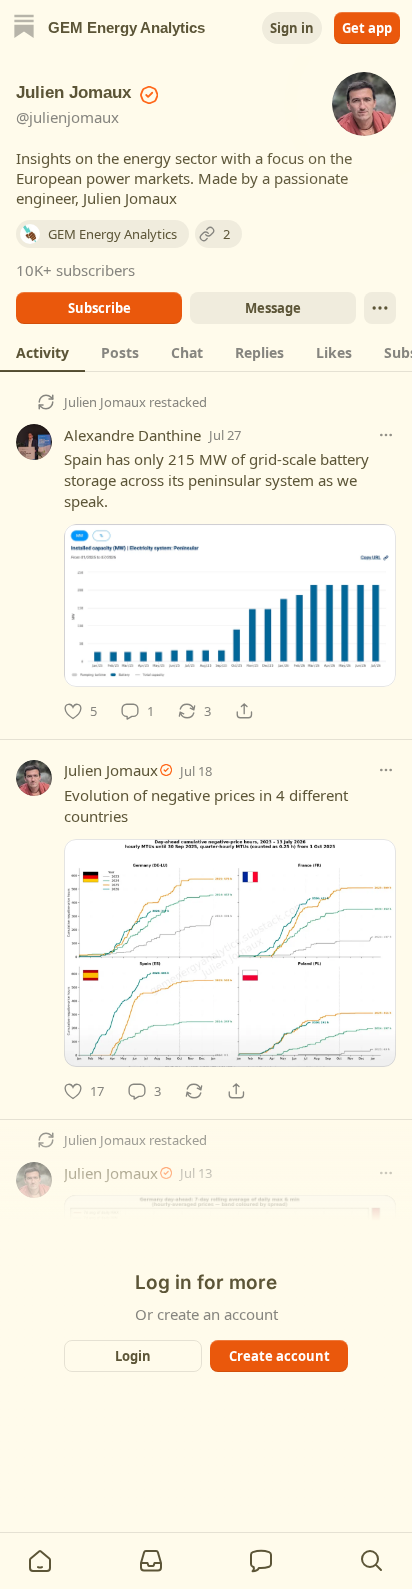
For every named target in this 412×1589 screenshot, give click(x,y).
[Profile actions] (380, 308)
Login (133, 1356)
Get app (367, 28)
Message (273, 308)
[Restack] (194, 1091)
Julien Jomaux (105, 402)
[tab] (42, 352)
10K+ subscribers (75, 270)
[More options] (386, 435)
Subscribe (99, 308)
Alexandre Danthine (132, 435)
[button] (40, 1561)
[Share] (244, 711)
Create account (279, 1356)
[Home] (24, 28)
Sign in (292, 28)
